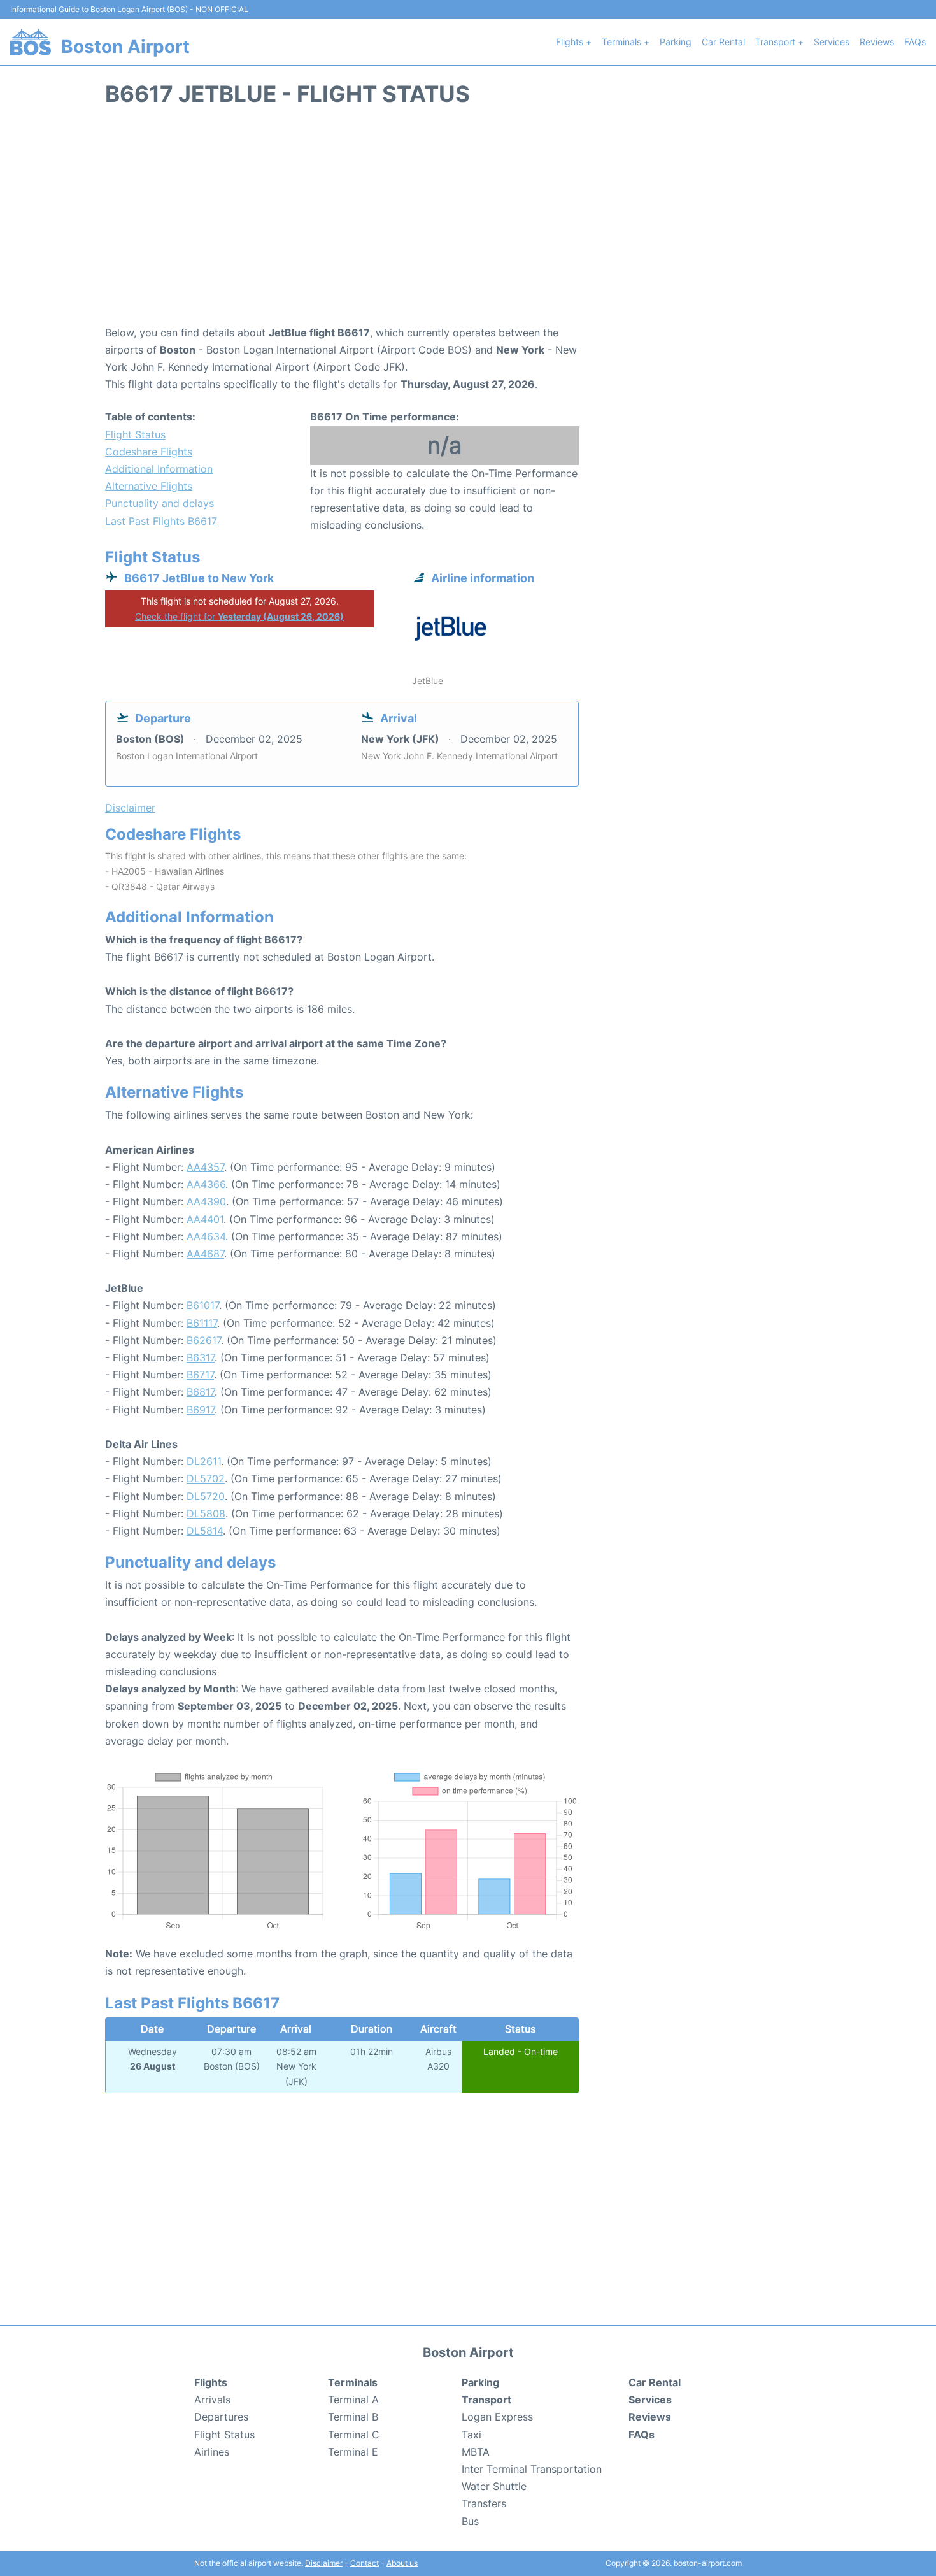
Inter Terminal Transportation (532, 2469)
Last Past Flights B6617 (161, 521)
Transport (486, 2400)
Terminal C (354, 2435)
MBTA (476, 2452)
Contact (365, 2563)
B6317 (201, 1357)
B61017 (203, 1305)
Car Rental (723, 42)
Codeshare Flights (149, 452)
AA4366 (206, 1184)
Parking (676, 42)
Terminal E (353, 2452)
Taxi (472, 2435)
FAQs (915, 42)
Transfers (484, 2503)
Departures (221, 2417)
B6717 (200, 1375)
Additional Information (159, 469)
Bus (470, 2521)
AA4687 (205, 1254)
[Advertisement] (468, 222)
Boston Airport (125, 47)
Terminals (353, 2382)
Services (832, 42)
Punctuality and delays (160, 503)
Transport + (779, 42)
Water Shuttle (494, 2486)
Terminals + (626, 42)
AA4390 (206, 1201)
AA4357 (205, 1167)
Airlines (212, 2452)
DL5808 (206, 1513)
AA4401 (205, 1219)
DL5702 (206, 1478)
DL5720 (206, 1496)
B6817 (201, 1392)
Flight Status (135, 434)
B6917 (201, 1410)
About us (402, 2563)
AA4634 (206, 1236)
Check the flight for (239, 616)
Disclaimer (324, 2563)
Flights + (574, 42)
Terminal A (353, 2400)
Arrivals (212, 2400)
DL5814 (205, 1531)
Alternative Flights (149, 486)
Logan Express (497, 2417)
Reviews (877, 42)
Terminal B (353, 2417)
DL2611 (204, 1461)
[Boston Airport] (31, 42)
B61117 (202, 1323)
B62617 (204, 1340)
